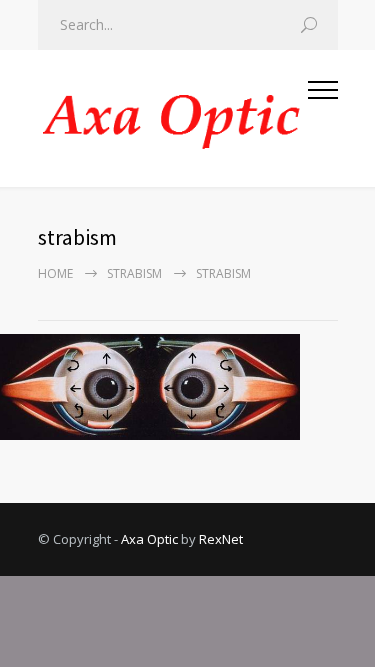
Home (55, 273)
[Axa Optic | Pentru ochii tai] (173, 118)
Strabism (134, 273)
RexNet (221, 539)
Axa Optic (149, 539)
